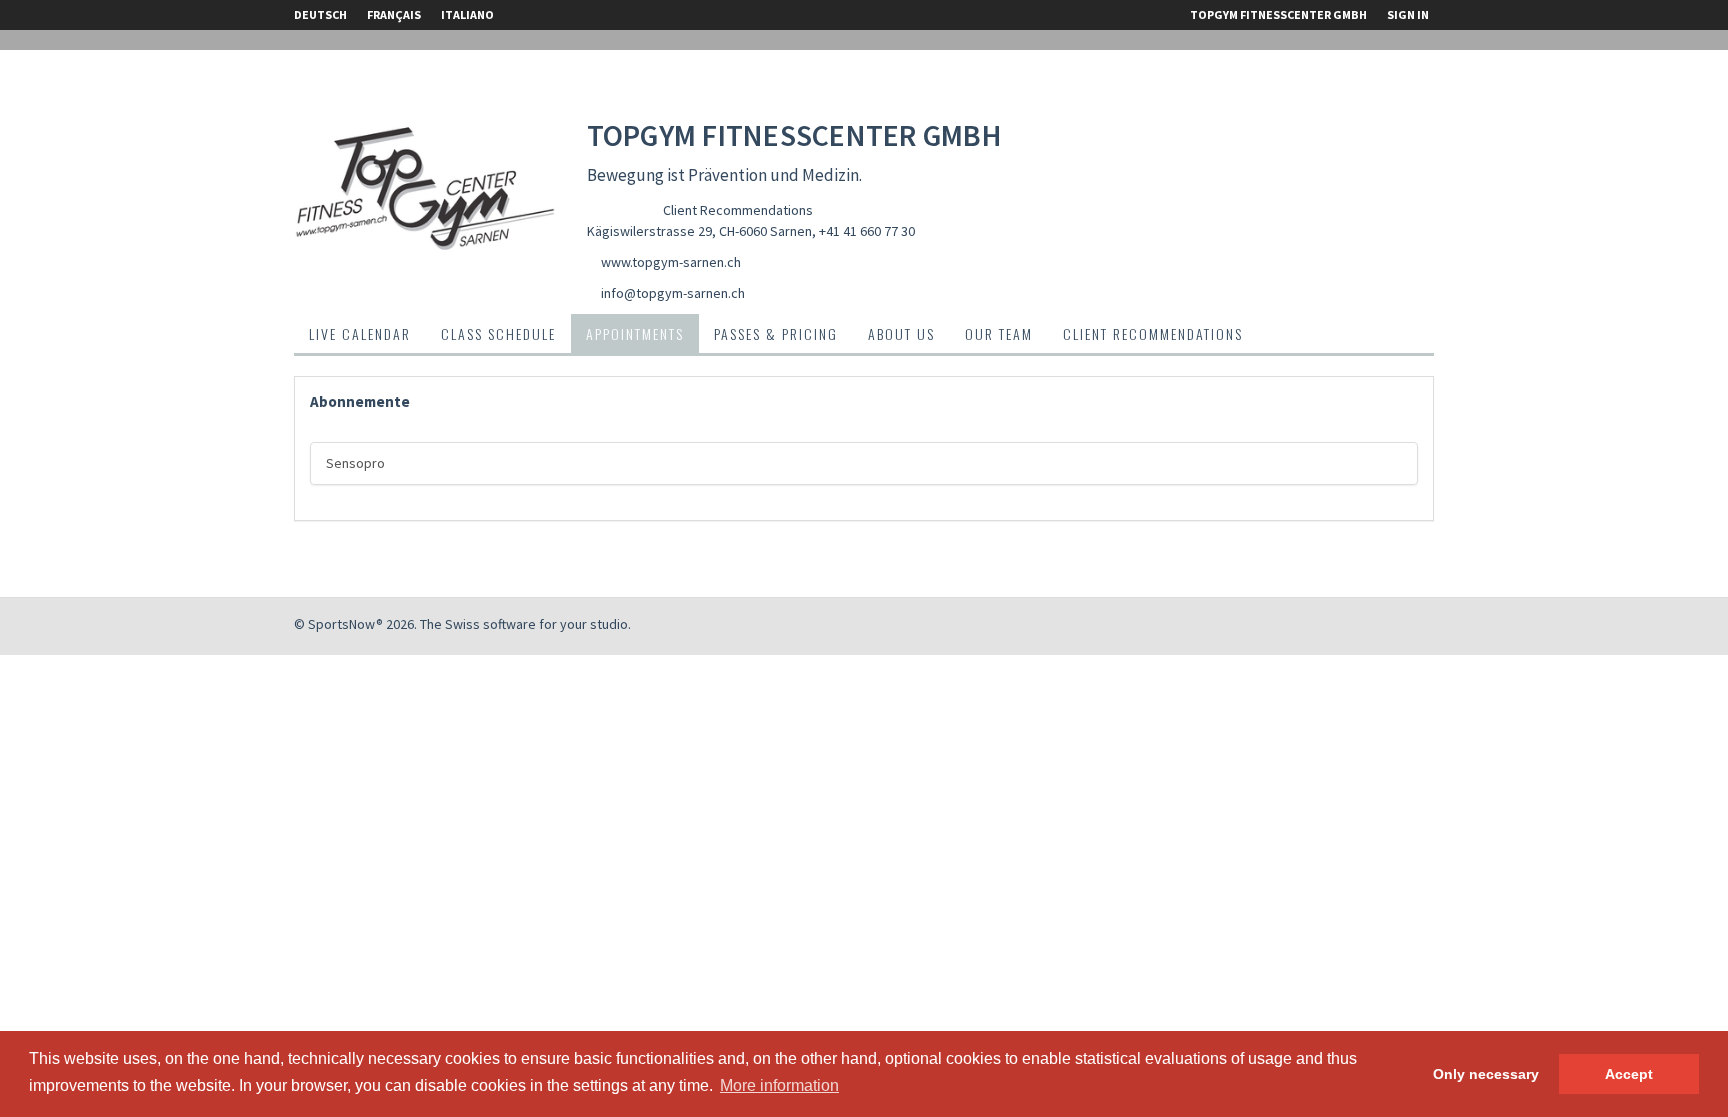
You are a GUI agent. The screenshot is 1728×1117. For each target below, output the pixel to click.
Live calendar (360, 333)
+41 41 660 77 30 (867, 231)
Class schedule (498, 333)
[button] (360, 401)
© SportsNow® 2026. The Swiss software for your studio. (462, 624)
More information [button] (779, 1085)
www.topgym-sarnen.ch (671, 262)
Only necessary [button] (1486, 1074)
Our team (999, 333)
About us (901, 333)
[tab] (864, 402)
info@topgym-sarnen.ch (673, 293)
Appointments (635, 333)
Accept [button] (1629, 1074)
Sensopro (355, 463)
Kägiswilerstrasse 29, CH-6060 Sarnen (699, 231)
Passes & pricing (776, 333)
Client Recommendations (738, 210)
